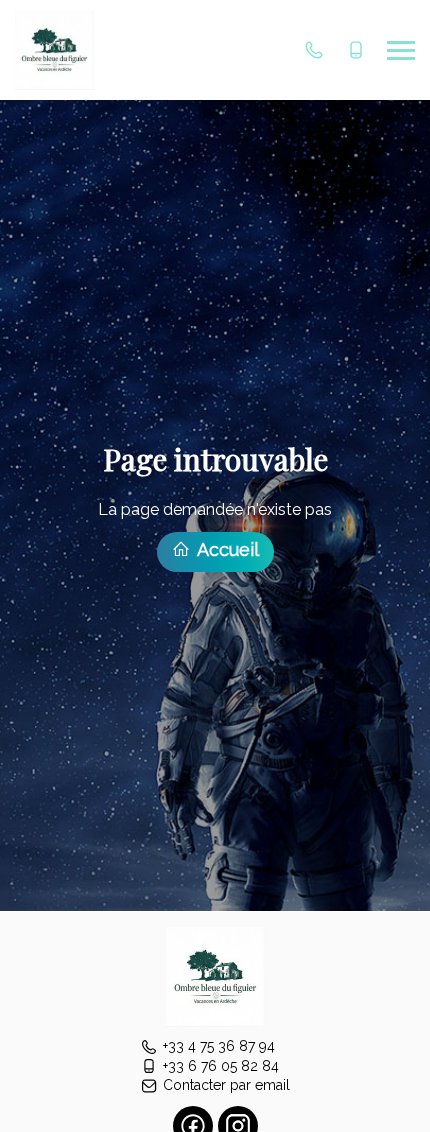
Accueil (226, 549)
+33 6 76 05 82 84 (221, 1066)
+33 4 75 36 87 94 (219, 1046)
